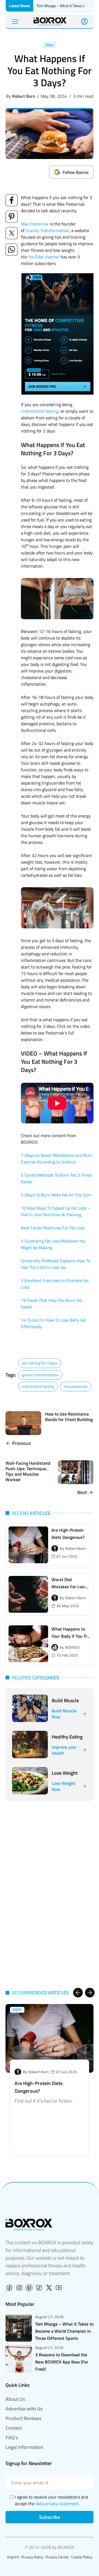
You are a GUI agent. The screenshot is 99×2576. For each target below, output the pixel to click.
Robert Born (24, 96)
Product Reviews (23, 2418)
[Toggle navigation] (15, 22)
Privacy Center (57, 2557)
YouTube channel (44, 257)
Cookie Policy (82, 2557)
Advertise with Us (24, 2409)
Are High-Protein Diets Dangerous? (38, 2087)
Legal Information (24, 2447)
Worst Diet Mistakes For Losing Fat (71, 1587)
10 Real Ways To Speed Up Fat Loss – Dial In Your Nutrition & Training (56, 1211)
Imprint (13, 2557)
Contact (14, 2428)
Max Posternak (35, 224)
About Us (15, 2399)
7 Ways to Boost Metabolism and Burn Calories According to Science (57, 1159)
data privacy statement (57, 2504)
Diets (50, 45)
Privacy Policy (32, 2557)
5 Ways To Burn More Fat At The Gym (56, 1195)
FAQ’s (12, 2437)
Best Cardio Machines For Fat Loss (53, 1228)
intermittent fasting (40, 411)
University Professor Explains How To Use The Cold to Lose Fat (56, 1264)
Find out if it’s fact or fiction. (44, 2101)
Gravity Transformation (47, 230)
